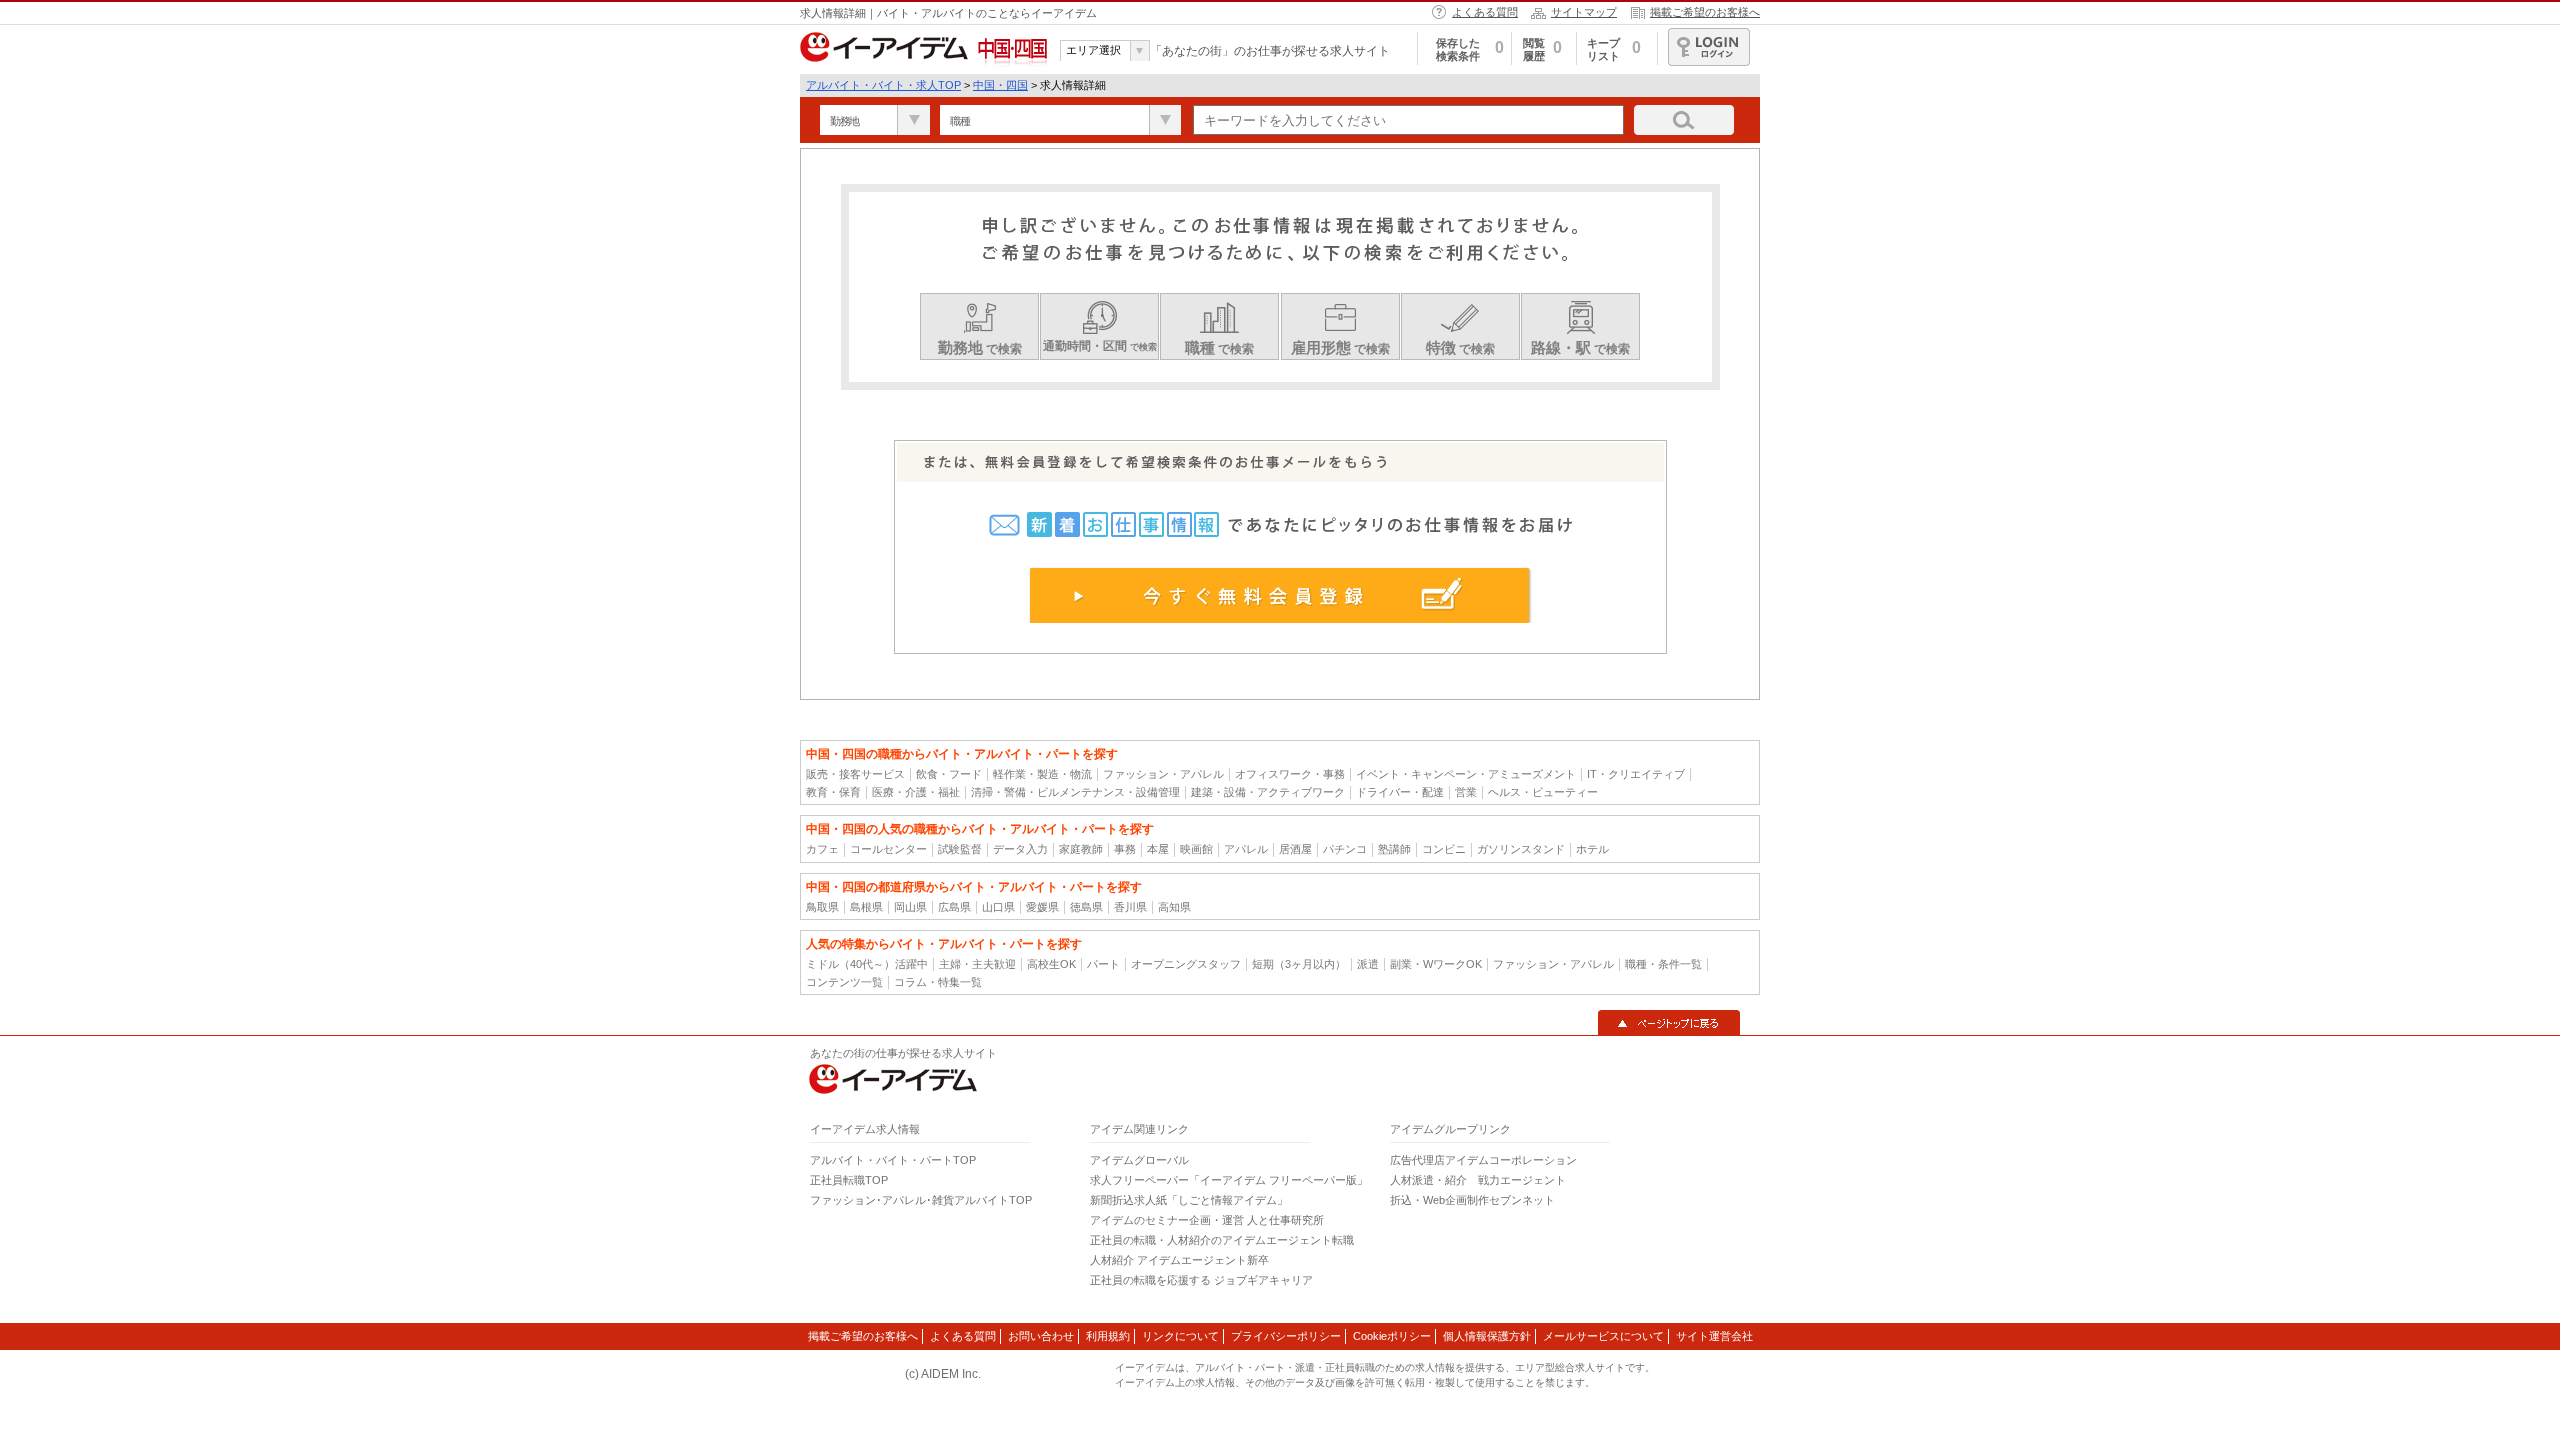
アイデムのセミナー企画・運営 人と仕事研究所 (1207, 1220)
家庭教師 (1081, 849)
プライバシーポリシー (1286, 1336)
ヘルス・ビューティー (1543, 792)
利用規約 (1108, 1336)
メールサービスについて (1603, 1336)
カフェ (822, 849)
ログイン (1709, 47)
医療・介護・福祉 (916, 792)
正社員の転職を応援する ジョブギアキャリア (1201, 1280)
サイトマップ (1584, 12)
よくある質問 (1485, 12)
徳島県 (1086, 907)
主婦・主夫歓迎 (977, 964)
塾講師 (1394, 849)
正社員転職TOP (849, 1180)
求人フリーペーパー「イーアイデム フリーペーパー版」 (1229, 1180)
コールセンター (888, 849)
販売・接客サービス (855, 774)
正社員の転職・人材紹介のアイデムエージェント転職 (1222, 1240)
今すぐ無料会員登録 (1280, 595)
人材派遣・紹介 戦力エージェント (1478, 1180)
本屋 (1158, 849)
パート (1103, 964)
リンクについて (1180, 1336)
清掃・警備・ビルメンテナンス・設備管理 (1075, 792)
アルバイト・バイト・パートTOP (893, 1160)
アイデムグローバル (1139, 1160)
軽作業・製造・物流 (1042, 774)
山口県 (998, 907)
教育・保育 (833, 792)
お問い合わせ (1041, 1336)
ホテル (1592, 849)
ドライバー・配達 (1400, 792)
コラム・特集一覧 (938, 982)
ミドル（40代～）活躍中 (867, 964)
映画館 (1196, 849)
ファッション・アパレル (1163, 774)
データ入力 (1020, 849)
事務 (1125, 849)
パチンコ (1345, 849)
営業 (1466, 792)
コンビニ (1444, 849)
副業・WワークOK (1436, 964)
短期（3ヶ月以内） (1299, 964)
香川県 (1130, 907)
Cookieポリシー (1392, 1336)
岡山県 (910, 907)
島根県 (866, 907)
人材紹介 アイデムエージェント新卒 (1179, 1260)
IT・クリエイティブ (1636, 774)
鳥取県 (822, 907)
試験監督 (960, 849)
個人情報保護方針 (1487, 1336)
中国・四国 (1000, 85)
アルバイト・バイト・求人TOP (883, 85)
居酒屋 (1295, 849)
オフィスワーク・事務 (1290, 774)
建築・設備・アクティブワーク (1268, 792)
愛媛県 (1042, 907)
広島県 (954, 907)
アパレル (1246, 849)
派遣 (1368, 964)
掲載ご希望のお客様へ (1705, 12)
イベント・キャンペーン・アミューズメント (1466, 774)
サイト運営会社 (1714, 1336)
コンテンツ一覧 (844, 982)
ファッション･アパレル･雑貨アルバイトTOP (921, 1200)
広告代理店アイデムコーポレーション (1483, 1160)
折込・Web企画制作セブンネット (1472, 1200)
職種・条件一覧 (1663, 964)
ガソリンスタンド (1521, 849)
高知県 (1174, 907)
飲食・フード (949, 774)
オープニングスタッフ (1186, 964)
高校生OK (1051, 964)
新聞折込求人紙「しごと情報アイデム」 (1189, 1200)
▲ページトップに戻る (1669, 1023)
